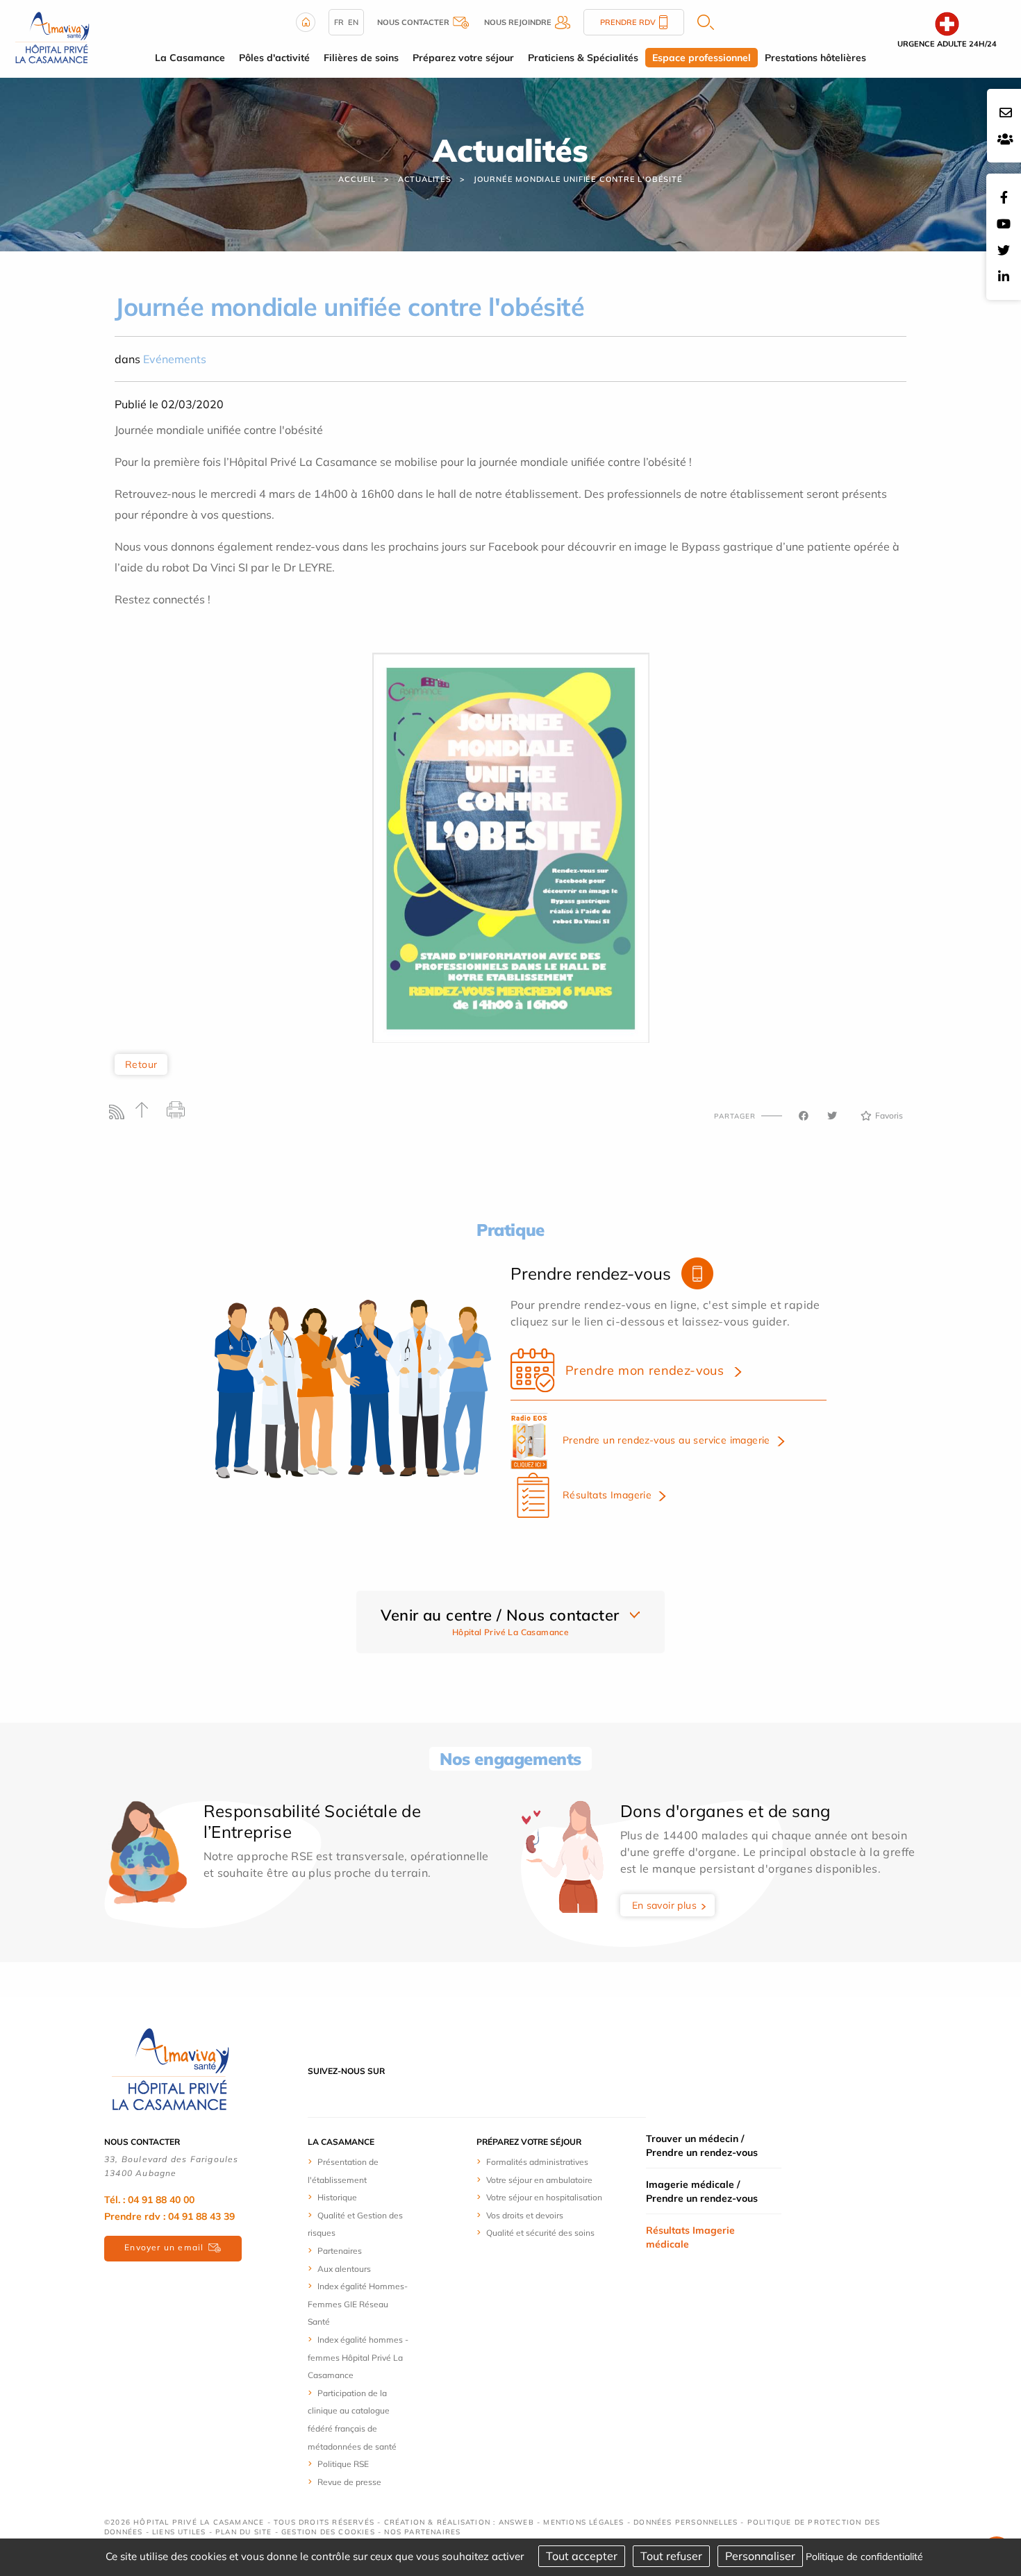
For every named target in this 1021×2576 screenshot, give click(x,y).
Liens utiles (179, 2532)
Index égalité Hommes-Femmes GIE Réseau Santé (358, 2304)
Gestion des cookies (328, 2532)
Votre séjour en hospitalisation (544, 2197)
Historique (337, 2197)
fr (339, 22)
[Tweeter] (832, 1116)
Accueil (357, 179)
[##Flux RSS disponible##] (120, 1115)
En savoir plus (665, 1905)
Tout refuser (671, 2556)
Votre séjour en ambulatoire (539, 2180)
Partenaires (340, 2251)
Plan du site (243, 2532)
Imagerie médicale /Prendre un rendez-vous (702, 2191)
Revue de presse (349, 2482)
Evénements (175, 359)
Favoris (889, 1115)
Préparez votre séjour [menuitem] (463, 58)
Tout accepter (582, 2556)
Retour (141, 1064)
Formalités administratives (537, 2162)
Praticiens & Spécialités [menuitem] (583, 58)
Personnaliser (760, 2556)
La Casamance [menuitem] (190, 58)
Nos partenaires (422, 2532)
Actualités (425, 179)
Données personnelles (686, 2522)
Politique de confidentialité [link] (864, 2557)
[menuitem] (359, 2170)
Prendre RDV (628, 22)
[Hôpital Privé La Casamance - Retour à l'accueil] (170, 2070)
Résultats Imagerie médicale (690, 2237)
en (353, 22)
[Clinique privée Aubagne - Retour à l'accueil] (52, 37)
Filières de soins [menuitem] (361, 58)
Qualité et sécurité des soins (540, 2233)
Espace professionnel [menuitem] (702, 58)
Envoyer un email (164, 2247)
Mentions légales (583, 2522)
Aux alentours (344, 2269)
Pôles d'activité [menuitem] (274, 58)
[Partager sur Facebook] (804, 1116)
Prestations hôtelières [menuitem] (815, 58)
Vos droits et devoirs (525, 2215)
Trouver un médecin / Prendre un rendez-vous (702, 2146)
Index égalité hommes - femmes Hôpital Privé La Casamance (358, 2357)
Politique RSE (343, 2464)
